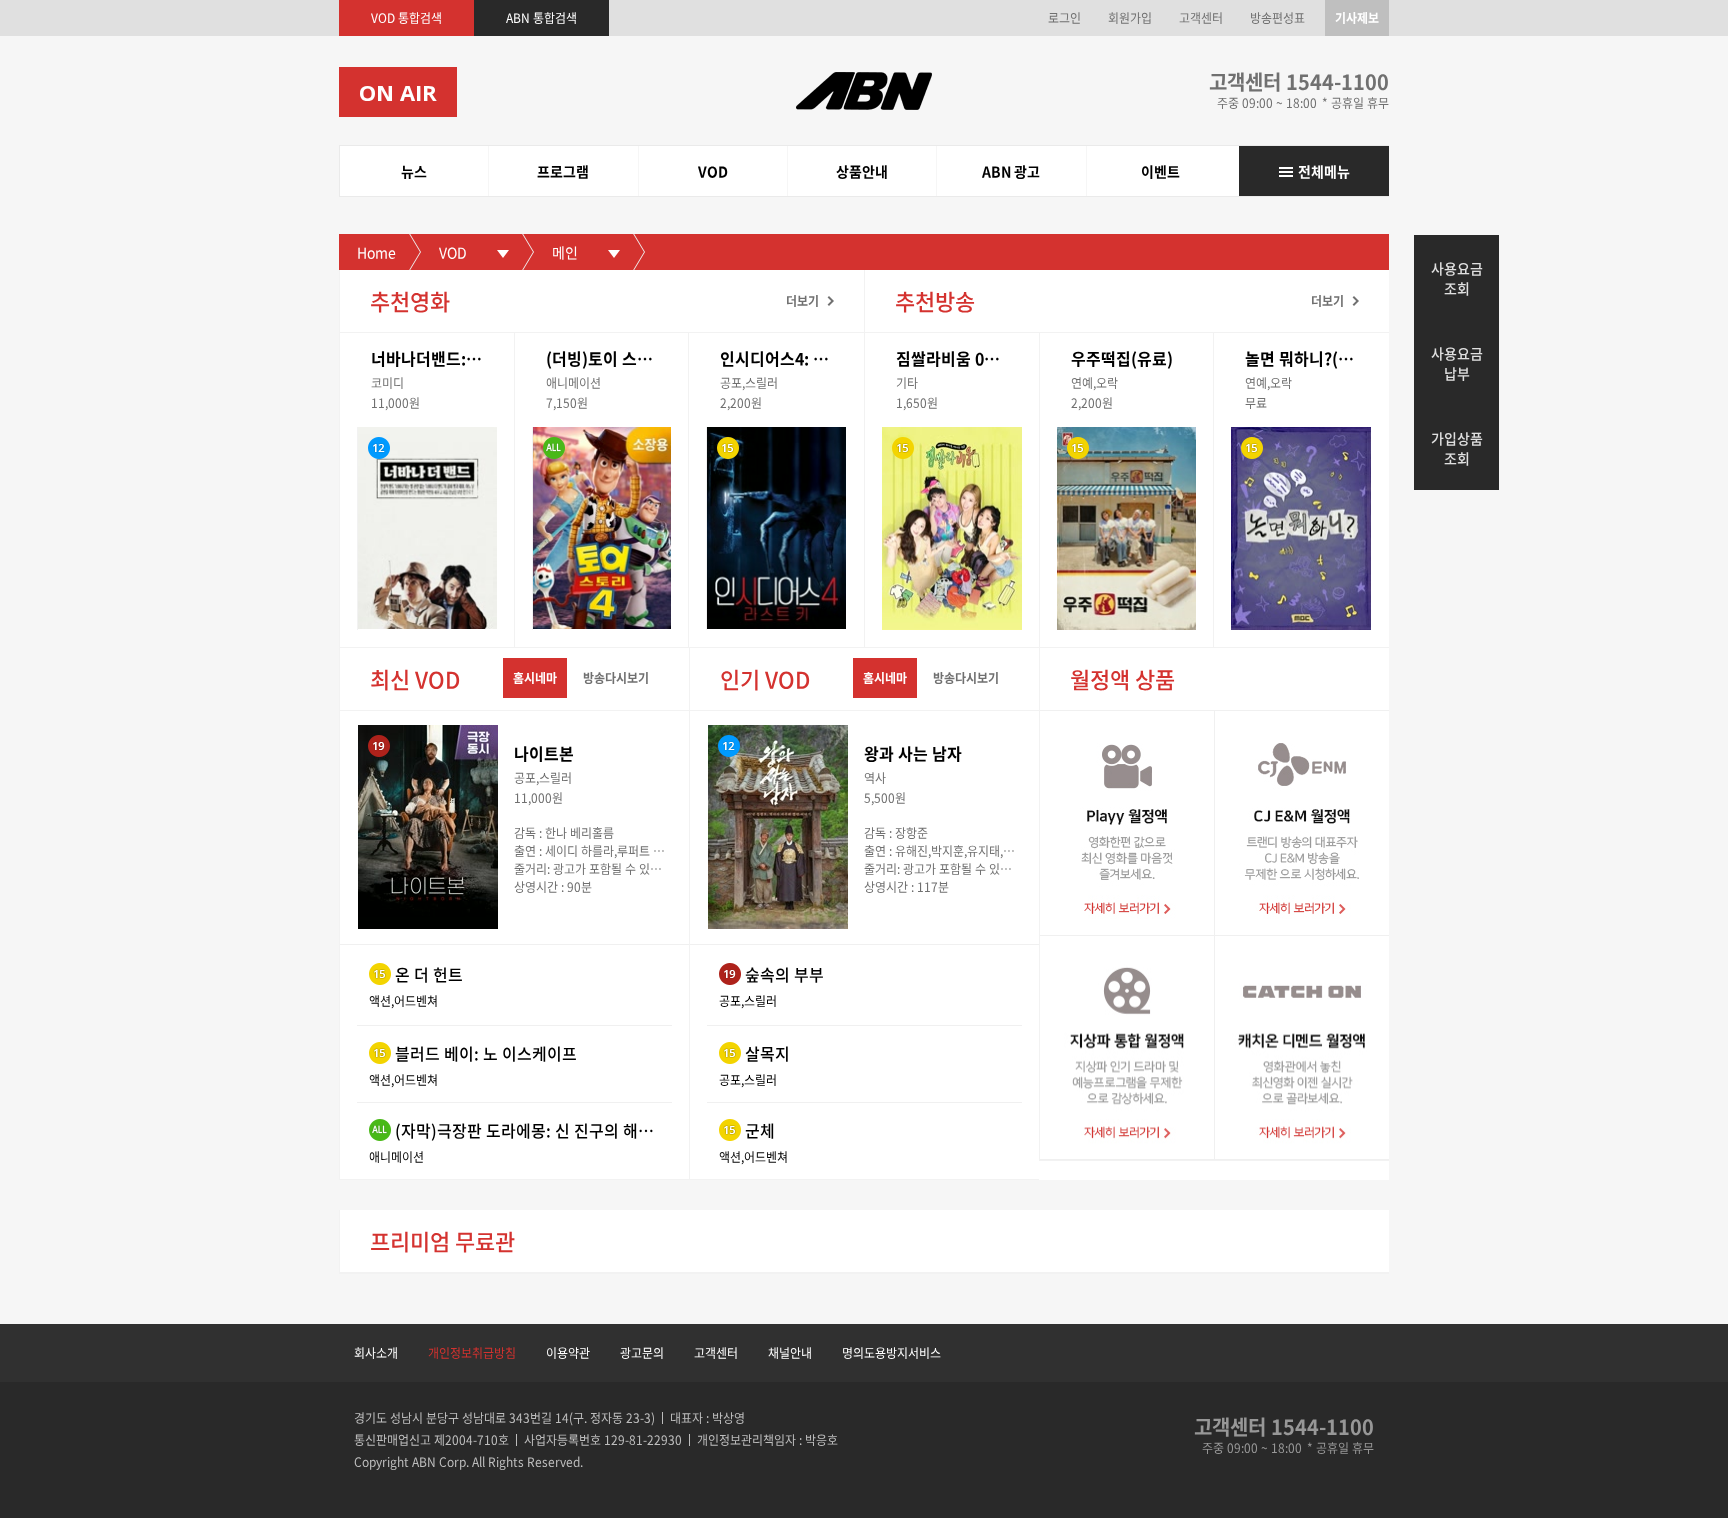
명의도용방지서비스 (891, 1353)
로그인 (1064, 18)
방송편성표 (1277, 18)
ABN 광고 (1011, 171)
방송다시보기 (616, 678)
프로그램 (563, 171)
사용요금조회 (1457, 278)
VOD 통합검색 (406, 18)
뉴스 (414, 171)
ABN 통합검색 (541, 18)
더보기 (802, 301)
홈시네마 (535, 678)
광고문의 (642, 1353)
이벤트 (1160, 171)
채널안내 (790, 1353)
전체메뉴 (1324, 171)
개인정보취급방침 (472, 1353)
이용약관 (568, 1353)
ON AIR (398, 92)
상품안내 (862, 171)
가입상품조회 (1457, 448)
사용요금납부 (1457, 363)
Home (376, 252)
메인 (565, 252)
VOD (713, 171)
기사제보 (1357, 18)
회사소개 (376, 1353)
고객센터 (1201, 18)
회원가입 (1130, 18)
